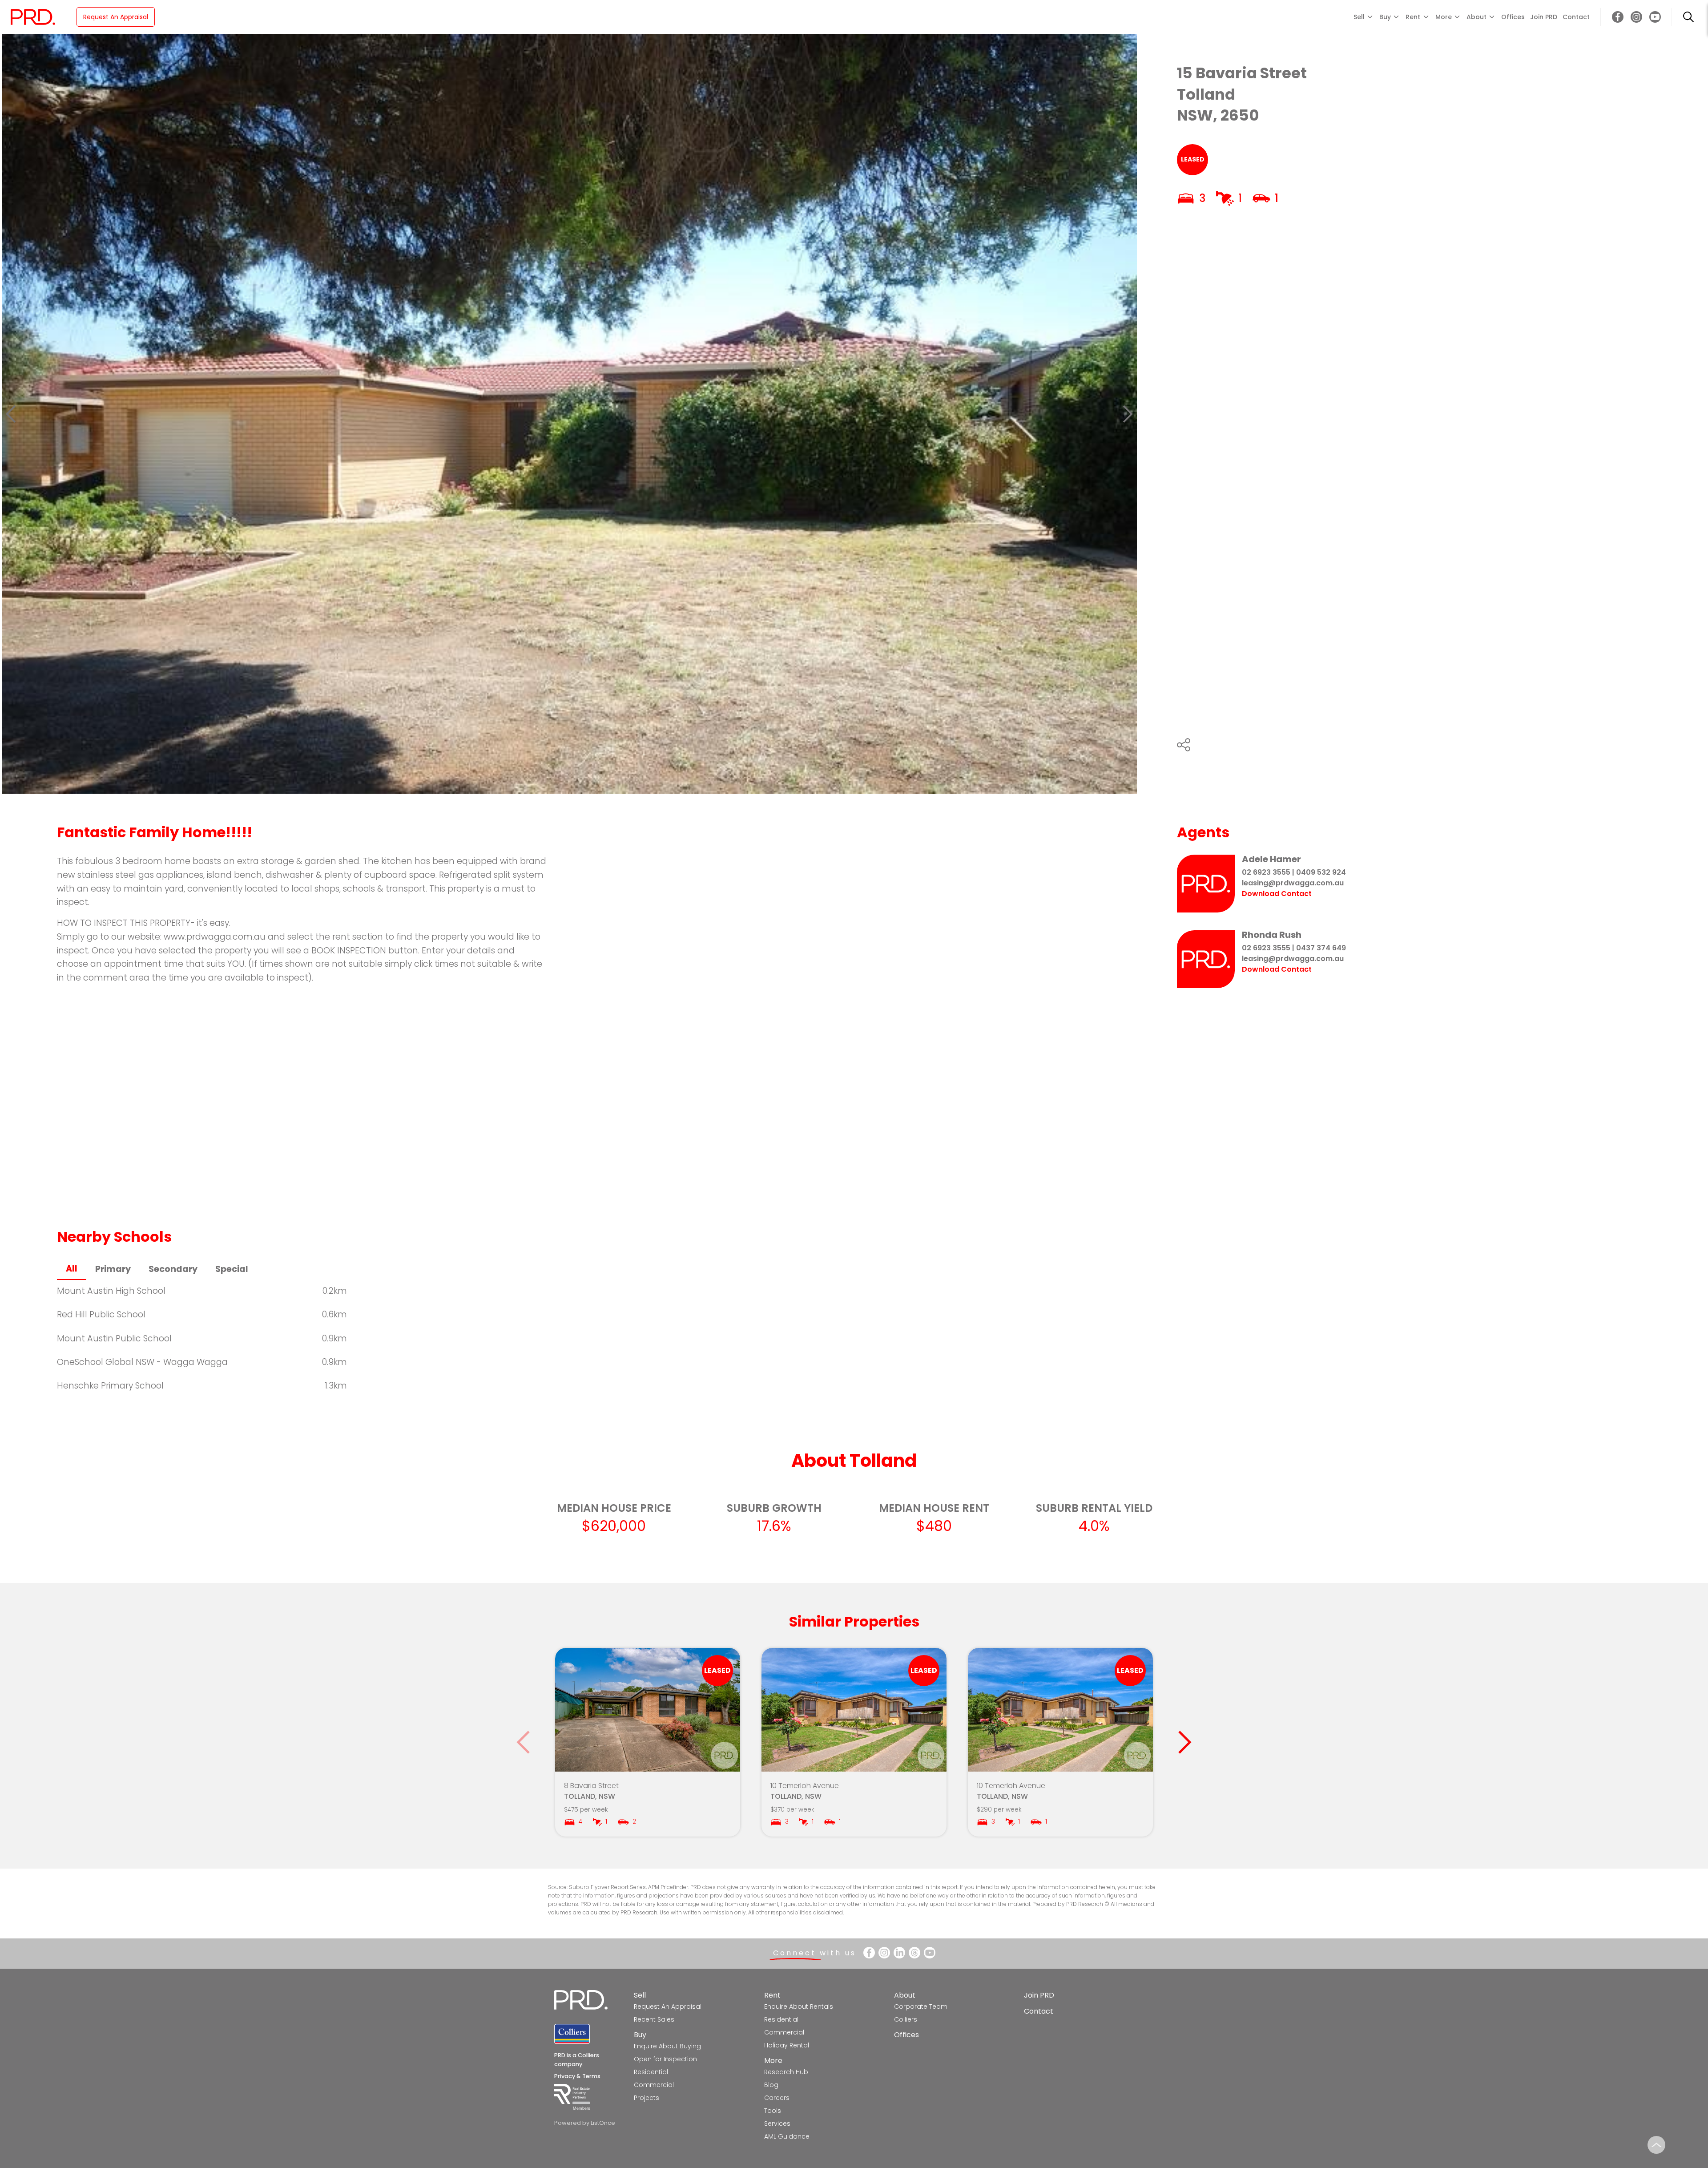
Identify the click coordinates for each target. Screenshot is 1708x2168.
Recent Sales (654, 2019)
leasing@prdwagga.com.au (1293, 883)
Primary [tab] (113, 1269)
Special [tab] (232, 1269)
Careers (777, 2098)
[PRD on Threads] (914, 1953)
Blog (771, 2085)
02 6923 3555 (1266, 872)
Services (777, 2124)
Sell (640, 1995)
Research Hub (786, 2072)
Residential (651, 2072)
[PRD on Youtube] (1655, 17)
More (773, 2061)
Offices (1513, 17)
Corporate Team (921, 2007)
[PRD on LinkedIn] (899, 1953)
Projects (647, 2098)
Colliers (906, 2019)
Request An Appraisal (116, 17)
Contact (1576, 17)
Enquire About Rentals (799, 2007)
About (905, 1995)
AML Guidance (787, 2136)
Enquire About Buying (667, 2046)
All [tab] (72, 1269)
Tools (773, 2111)
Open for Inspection (665, 2059)
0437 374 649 (1321, 948)
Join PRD (1544, 17)
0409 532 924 (1321, 872)
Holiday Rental (787, 2045)
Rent (772, 1995)
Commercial (654, 2085)
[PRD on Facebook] (1618, 17)
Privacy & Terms (577, 2076)
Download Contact (1277, 894)
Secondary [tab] (173, 1269)
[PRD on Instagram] (1636, 17)
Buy (640, 2035)
